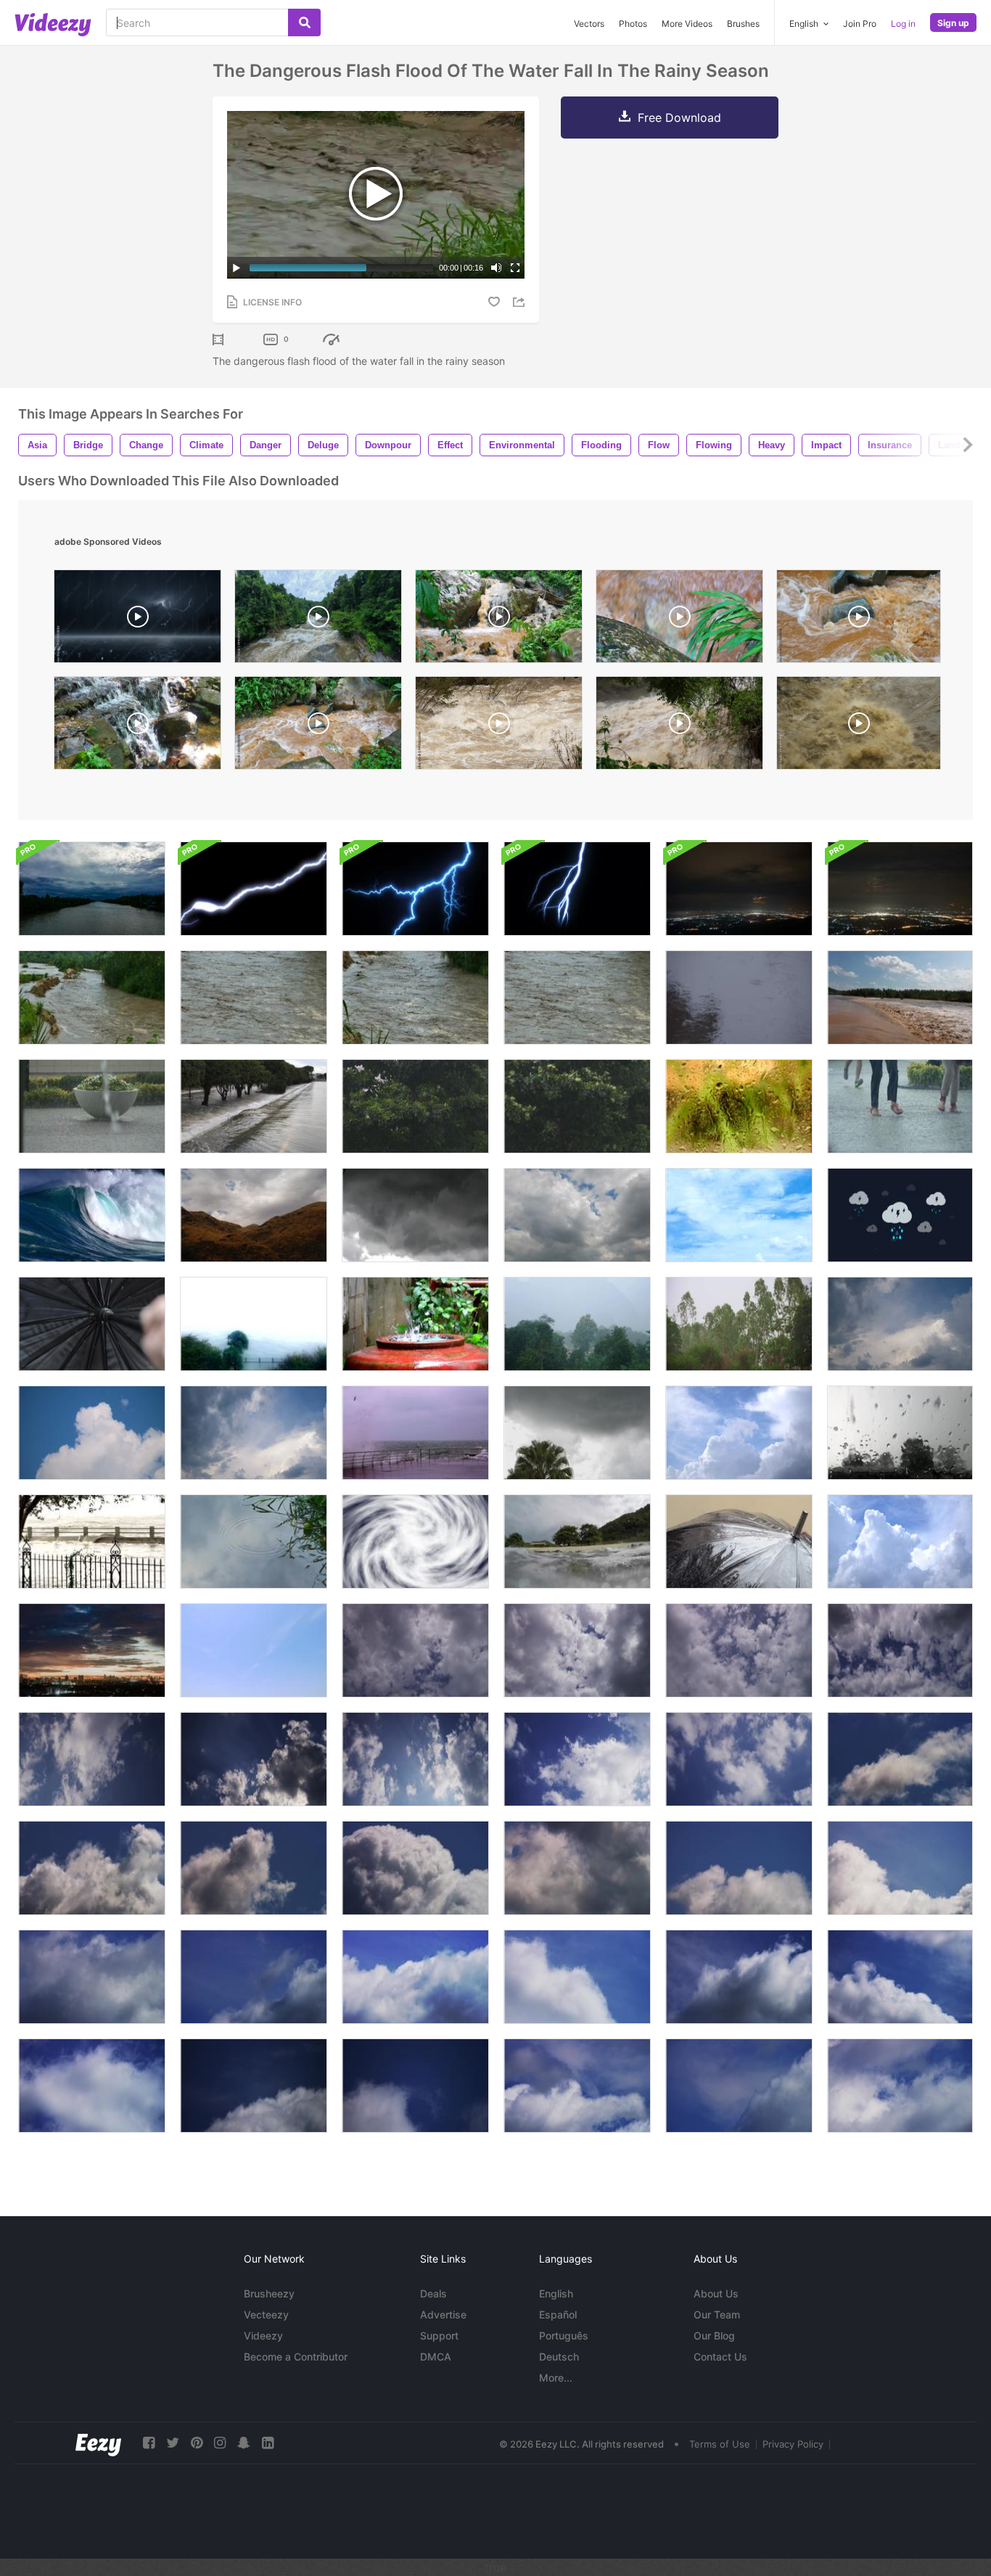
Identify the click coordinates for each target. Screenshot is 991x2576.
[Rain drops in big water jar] (415, 1324)
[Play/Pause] (237, 268)
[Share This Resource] (521, 302)
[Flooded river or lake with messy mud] (900, 997)
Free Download (679, 118)
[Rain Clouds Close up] (739, 1433)
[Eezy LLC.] (98, 2443)
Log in (903, 24)
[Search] (304, 22)
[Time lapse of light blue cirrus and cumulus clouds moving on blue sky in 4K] (739, 2086)
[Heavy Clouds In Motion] (577, 1215)
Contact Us (720, 2357)
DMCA (436, 2357)
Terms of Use (720, 2444)
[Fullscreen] (515, 268)
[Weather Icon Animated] (900, 1215)
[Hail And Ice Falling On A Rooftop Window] (900, 1433)
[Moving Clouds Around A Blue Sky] (254, 1650)
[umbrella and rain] (739, 1542)
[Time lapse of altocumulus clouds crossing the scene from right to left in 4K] (577, 1759)
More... (556, 2378)
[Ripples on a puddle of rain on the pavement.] (254, 1542)
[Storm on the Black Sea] (415, 1433)
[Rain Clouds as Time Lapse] (900, 1542)
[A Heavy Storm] (577, 1324)
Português (564, 2336)
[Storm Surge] (92, 1542)
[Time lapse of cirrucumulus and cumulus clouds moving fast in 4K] (254, 2086)
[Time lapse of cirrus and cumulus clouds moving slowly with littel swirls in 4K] (900, 1977)
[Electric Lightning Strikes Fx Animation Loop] (415, 889)
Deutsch (559, 2357)
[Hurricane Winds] (254, 1324)
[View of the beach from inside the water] (577, 1542)
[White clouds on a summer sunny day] (900, 1324)
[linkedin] (268, 2443)
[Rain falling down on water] (739, 997)
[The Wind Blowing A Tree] (415, 1106)
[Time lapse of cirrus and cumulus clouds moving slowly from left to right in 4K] (739, 1977)
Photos (633, 24)
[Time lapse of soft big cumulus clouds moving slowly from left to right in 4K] (92, 1977)
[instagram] (220, 2443)
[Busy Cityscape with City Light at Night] (92, 1650)
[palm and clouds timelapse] (577, 1433)
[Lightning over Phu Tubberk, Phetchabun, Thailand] (739, 889)
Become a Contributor (296, 2357)
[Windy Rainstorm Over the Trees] (739, 1324)
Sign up (953, 23)
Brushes (743, 24)
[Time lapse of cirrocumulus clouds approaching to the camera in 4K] (900, 1650)
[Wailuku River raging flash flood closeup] (859, 727)
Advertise (443, 2314)
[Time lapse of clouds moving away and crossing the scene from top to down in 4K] (577, 1650)
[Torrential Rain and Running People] (900, 1106)
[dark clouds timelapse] (415, 1215)
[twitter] (173, 2443)
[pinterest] (197, 2443)
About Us (716, 2293)
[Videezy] (53, 25)
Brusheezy (269, 2293)
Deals (433, 2293)
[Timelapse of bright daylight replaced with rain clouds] (92, 889)
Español (558, 2314)
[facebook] (149, 2443)
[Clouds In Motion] (739, 1215)
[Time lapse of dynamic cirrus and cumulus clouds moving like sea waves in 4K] (577, 2086)
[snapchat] (244, 2443)
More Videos (687, 24)
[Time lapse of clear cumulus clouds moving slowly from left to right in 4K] (577, 1977)
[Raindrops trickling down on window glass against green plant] (739, 1106)
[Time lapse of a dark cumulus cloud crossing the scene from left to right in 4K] (577, 1868)
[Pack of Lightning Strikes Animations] (254, 889)
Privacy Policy (793, 2444)
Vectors (589, 24)
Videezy (263, 2336)
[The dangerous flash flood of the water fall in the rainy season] (92, 997)
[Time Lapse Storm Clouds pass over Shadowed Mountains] (254, 1215)
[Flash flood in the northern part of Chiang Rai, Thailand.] (499, 620)
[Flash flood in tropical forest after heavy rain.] (318, 620)
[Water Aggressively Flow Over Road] (254, 1106)
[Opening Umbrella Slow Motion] (92, 1324)
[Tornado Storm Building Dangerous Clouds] (415, 1542)
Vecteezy (266, 2314)
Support (439, 2336)
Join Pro (860, 24)
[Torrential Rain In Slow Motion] (92, 1106)
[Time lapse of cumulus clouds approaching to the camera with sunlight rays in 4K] (254, 1759)
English (556, 2293)
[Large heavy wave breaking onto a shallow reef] (92, 1215)
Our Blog (714, 2336)
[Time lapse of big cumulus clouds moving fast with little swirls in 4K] (415, 2086)
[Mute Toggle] (496, 268)
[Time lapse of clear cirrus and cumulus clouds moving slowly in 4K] (92, 2086)
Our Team (717, 2314)
